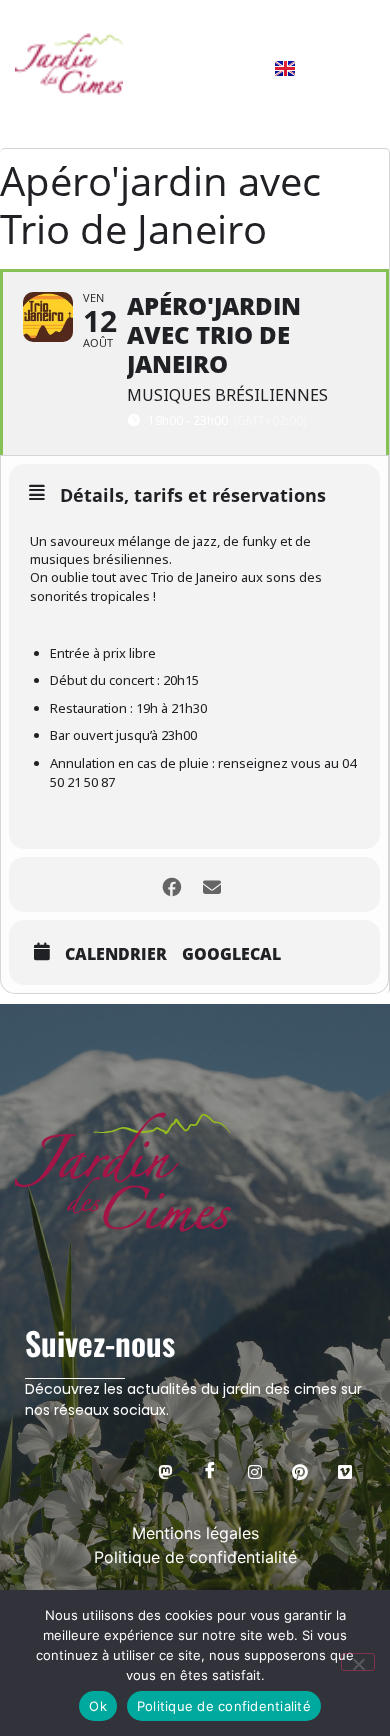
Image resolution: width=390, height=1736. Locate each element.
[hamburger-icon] (350, 67)
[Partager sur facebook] (172, 884)
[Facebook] (210, 1471)
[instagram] (255, 1471)
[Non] (358, 1662)
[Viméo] (345, 1471)
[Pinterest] (300, 1471)
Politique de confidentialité (224, 1706)
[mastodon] (165, 1471)
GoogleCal (231, 954)
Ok (98, 1706)
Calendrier (116, 954)
